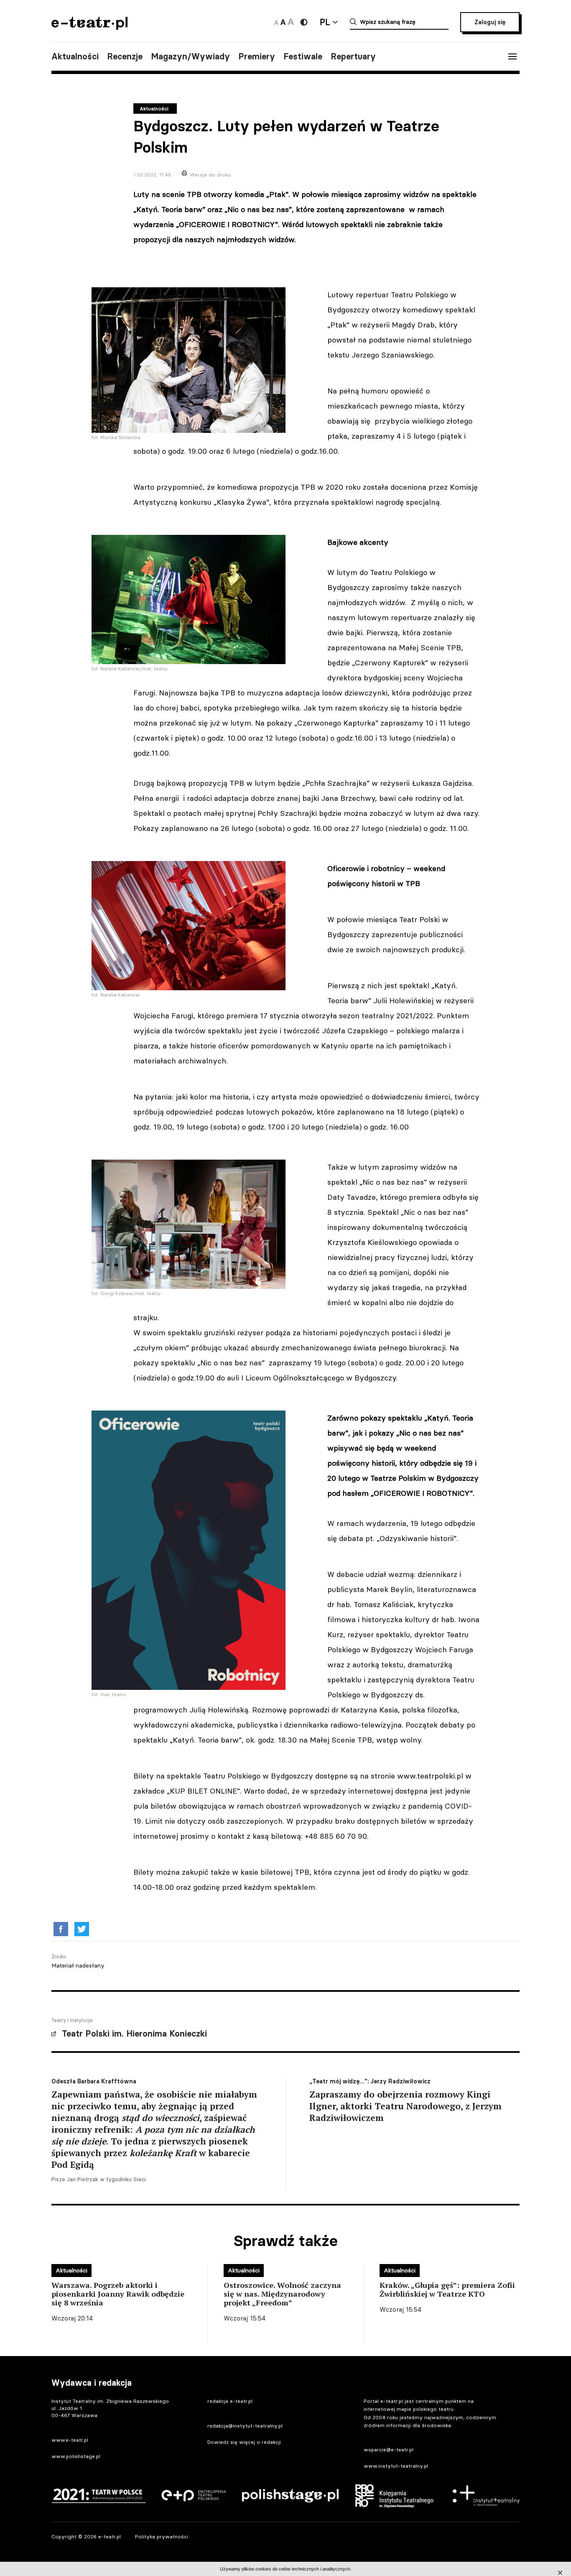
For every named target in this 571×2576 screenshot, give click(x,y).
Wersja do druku (210, 175)
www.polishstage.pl (76, 2456)
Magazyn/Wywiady (190, 56)
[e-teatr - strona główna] (89, 27)
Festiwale (303, 56)
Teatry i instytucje (72, 2020)
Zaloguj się (490, 22)
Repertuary (353, 56)
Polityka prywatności (162, 2536)
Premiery (257, 56)
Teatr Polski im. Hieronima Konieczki (134, 2034)
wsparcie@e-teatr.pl (389, 2449)
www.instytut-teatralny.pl (396, 2466)
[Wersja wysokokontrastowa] (304, 22)
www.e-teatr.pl (70, 2440)
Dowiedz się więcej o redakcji (244, 2442)
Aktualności (75, 56)
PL (325, 22)
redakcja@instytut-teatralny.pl (245, 2426)
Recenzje (125, 56)
